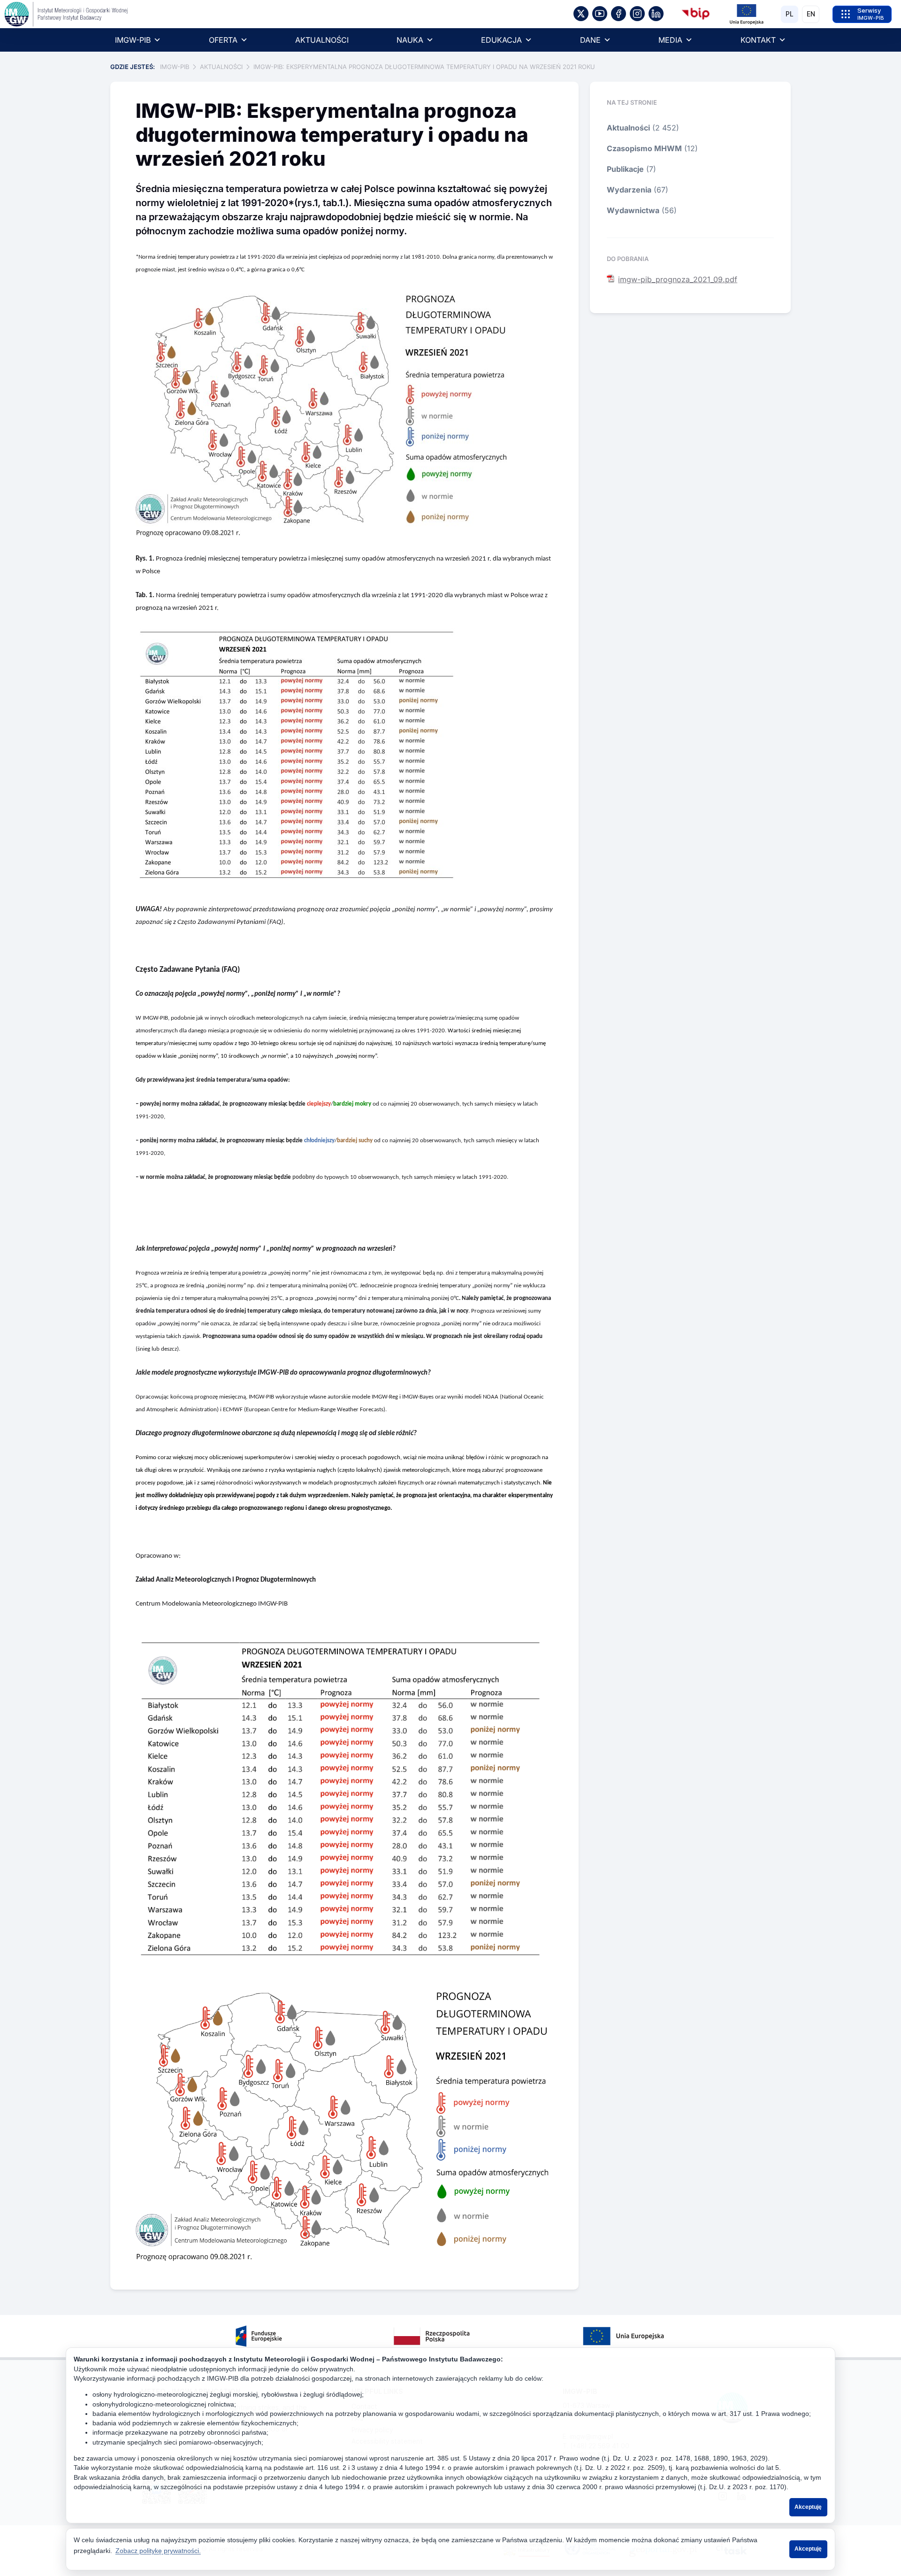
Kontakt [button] (758, 40)
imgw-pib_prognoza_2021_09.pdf (678, 279)
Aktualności (322, 40)
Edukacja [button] (501, 40)
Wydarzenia (629, 190)
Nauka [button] (410, 40)
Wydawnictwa (633, 210)
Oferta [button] (223, 40)
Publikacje (625, 169)
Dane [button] (590, 40)
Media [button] (670, 40)
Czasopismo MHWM (644, 148)
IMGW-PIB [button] (133, 40)
